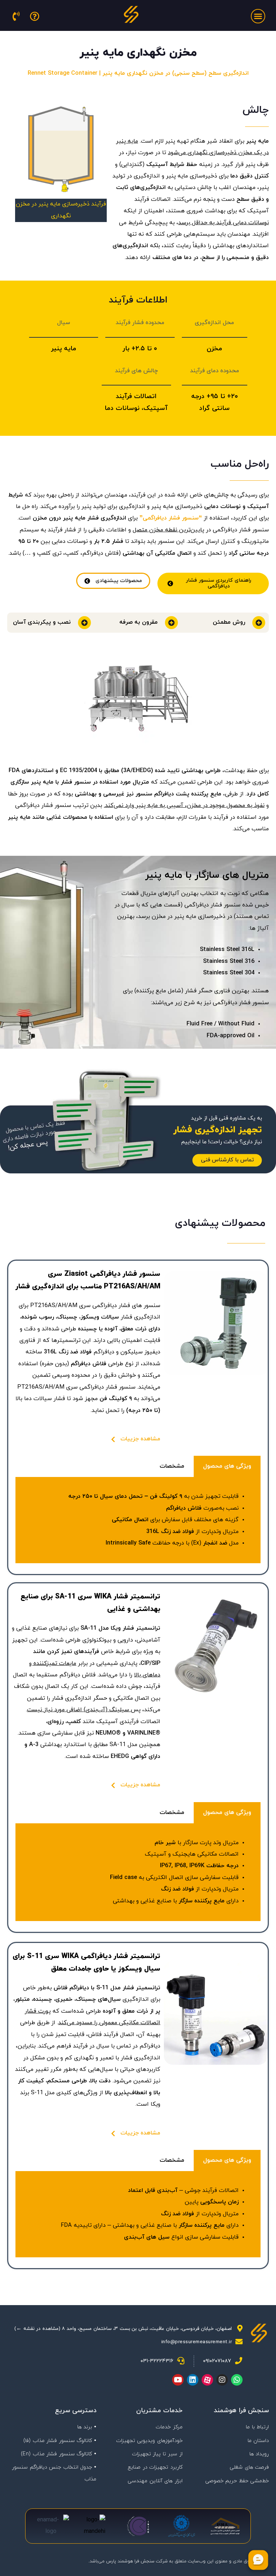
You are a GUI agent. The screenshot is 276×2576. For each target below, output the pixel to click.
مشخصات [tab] (172, 1466)
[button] (258, 16)
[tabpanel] (138, 1520)
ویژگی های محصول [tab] (227, 1466)
